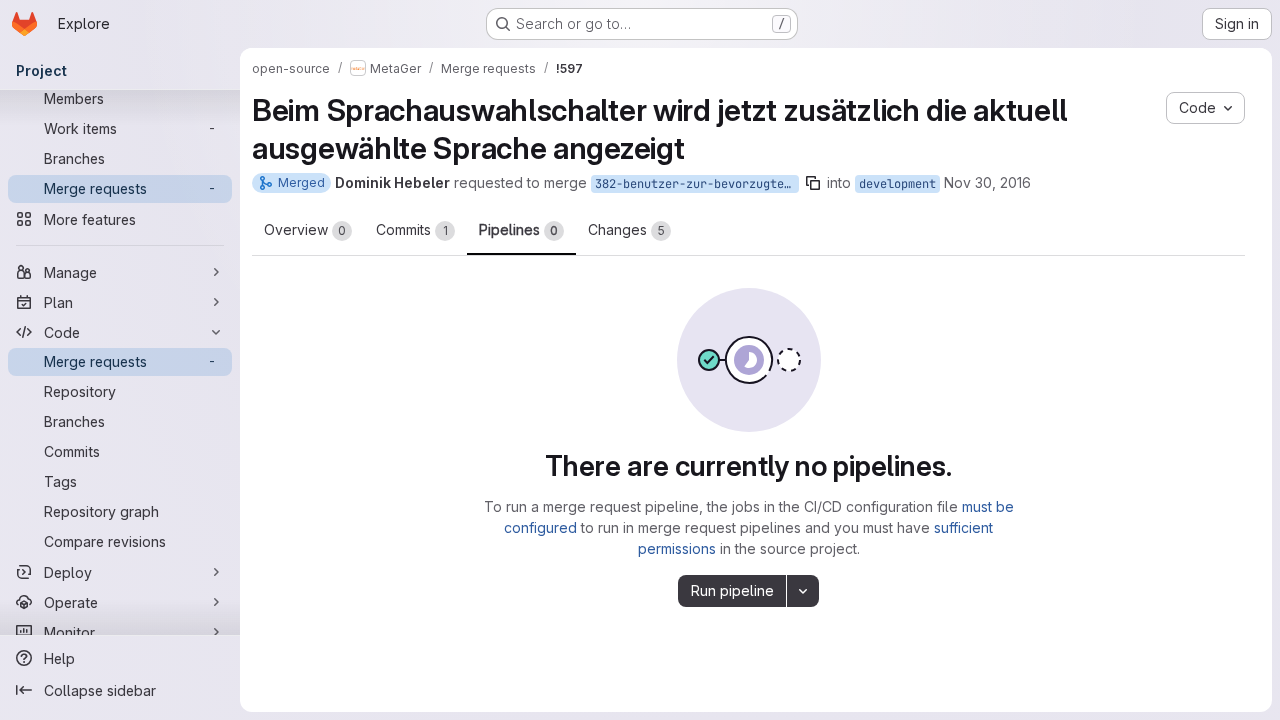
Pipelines (518, 229)
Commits (412, 229)
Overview (305, 229)
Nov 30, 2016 (987, 182)
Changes (626, 229)
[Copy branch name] (813, 183)
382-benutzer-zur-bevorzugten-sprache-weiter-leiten (697, 184)
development (897, 184)
